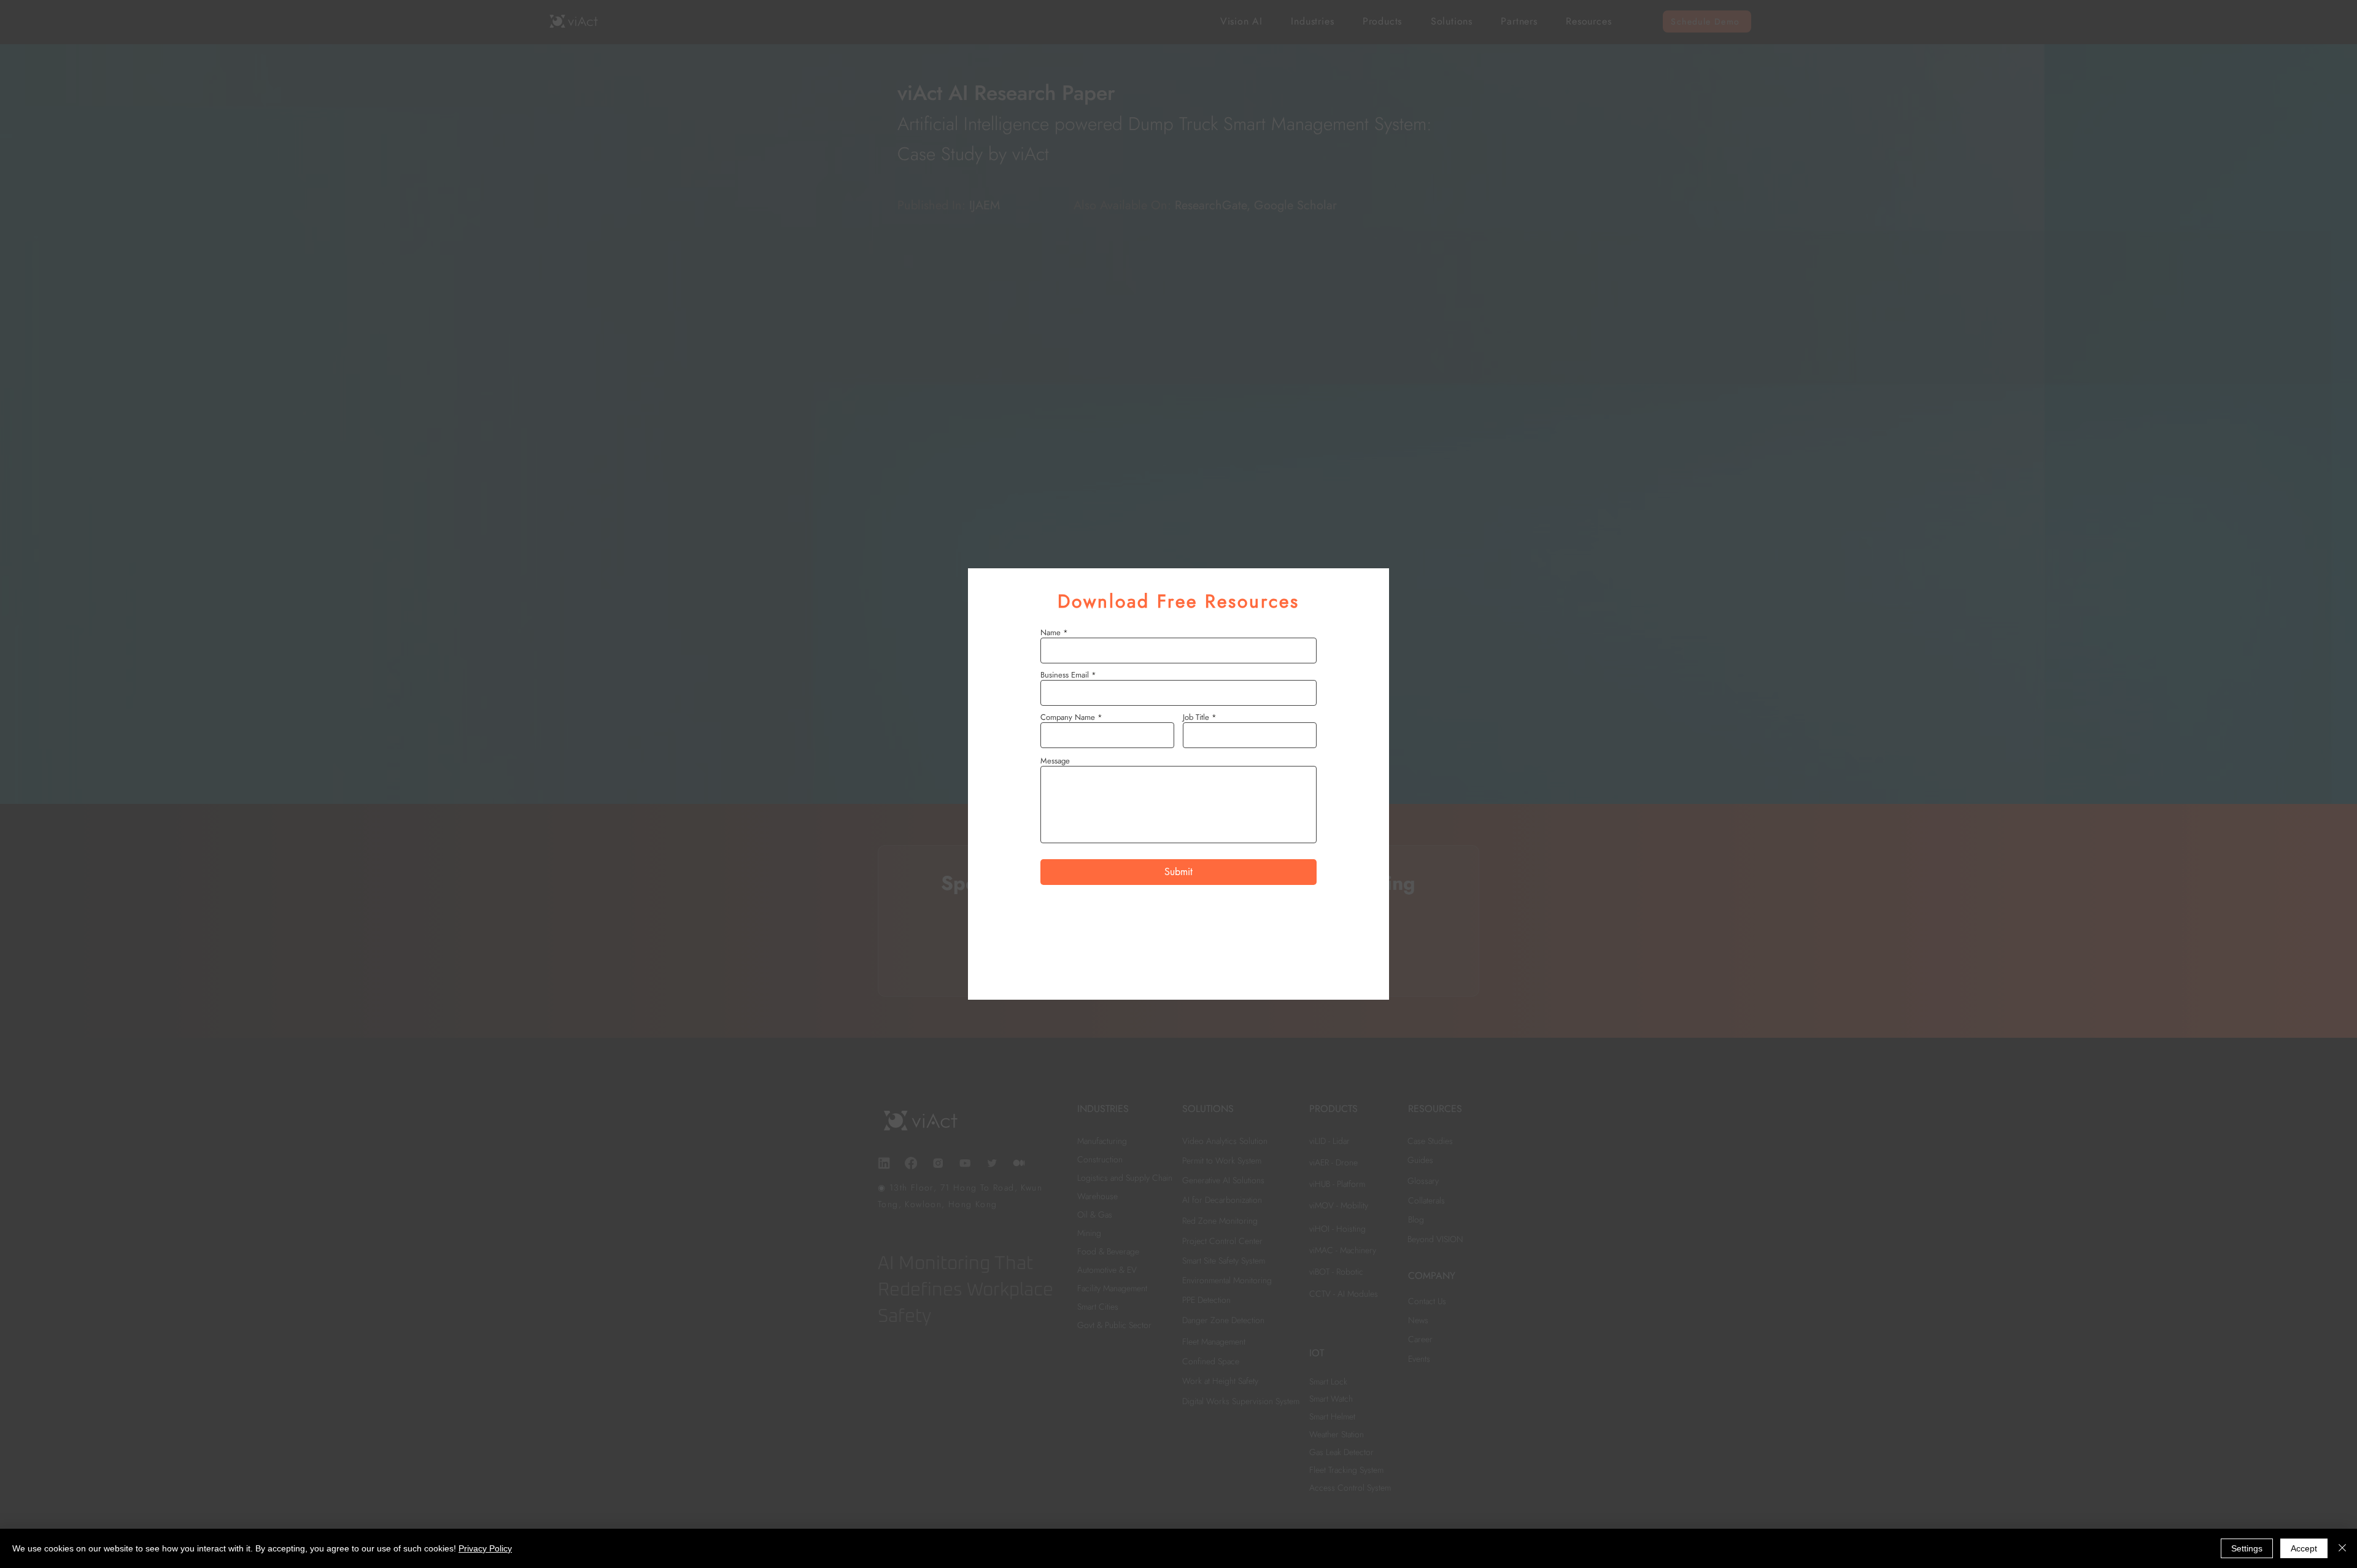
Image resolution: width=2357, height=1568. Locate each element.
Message (1055, 761)
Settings (2247, 1548)
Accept (2304, 1548)
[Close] (2342, 1548)
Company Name (1068, 717)
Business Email (1065, 675)
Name (1051, 632)
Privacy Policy (485, 1548)
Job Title (1196, 717)
